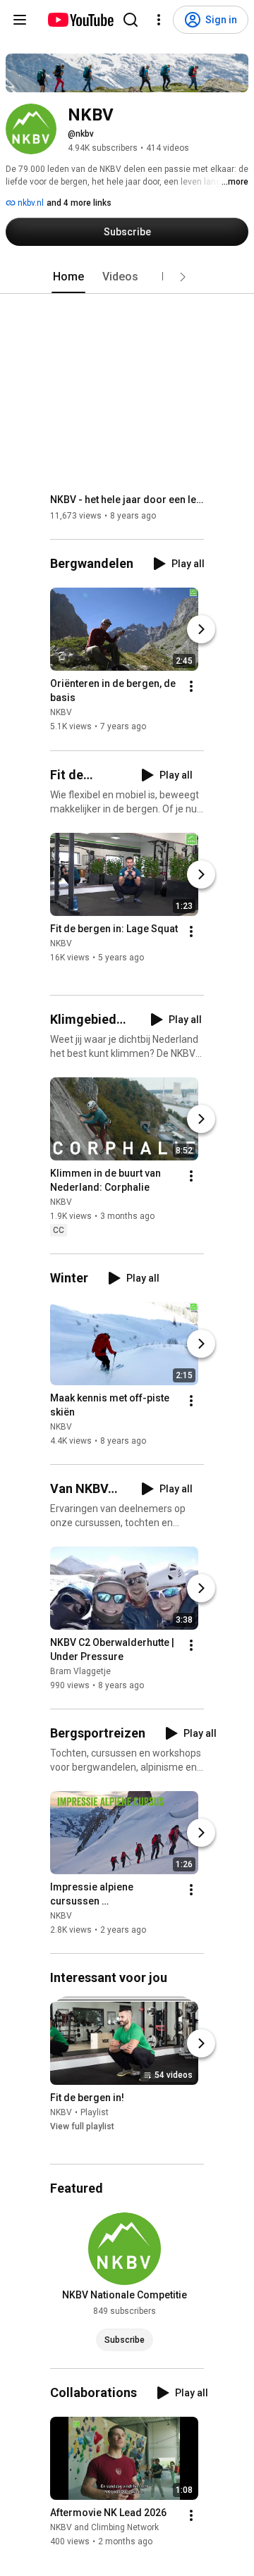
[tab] (68, 277)
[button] (183, 277)
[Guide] (20, 20)
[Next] (201, 630)
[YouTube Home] (80, 20)
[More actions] (191, 687)
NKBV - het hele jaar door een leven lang (127, 500)
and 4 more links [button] (79, 203)
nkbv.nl (30, 203)
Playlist (95, 2112)
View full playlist (82, 2126)
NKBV (61, 713)
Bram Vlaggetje (80, 1671)
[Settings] (159, 20)
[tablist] (127, 277)
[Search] (131, 20)
